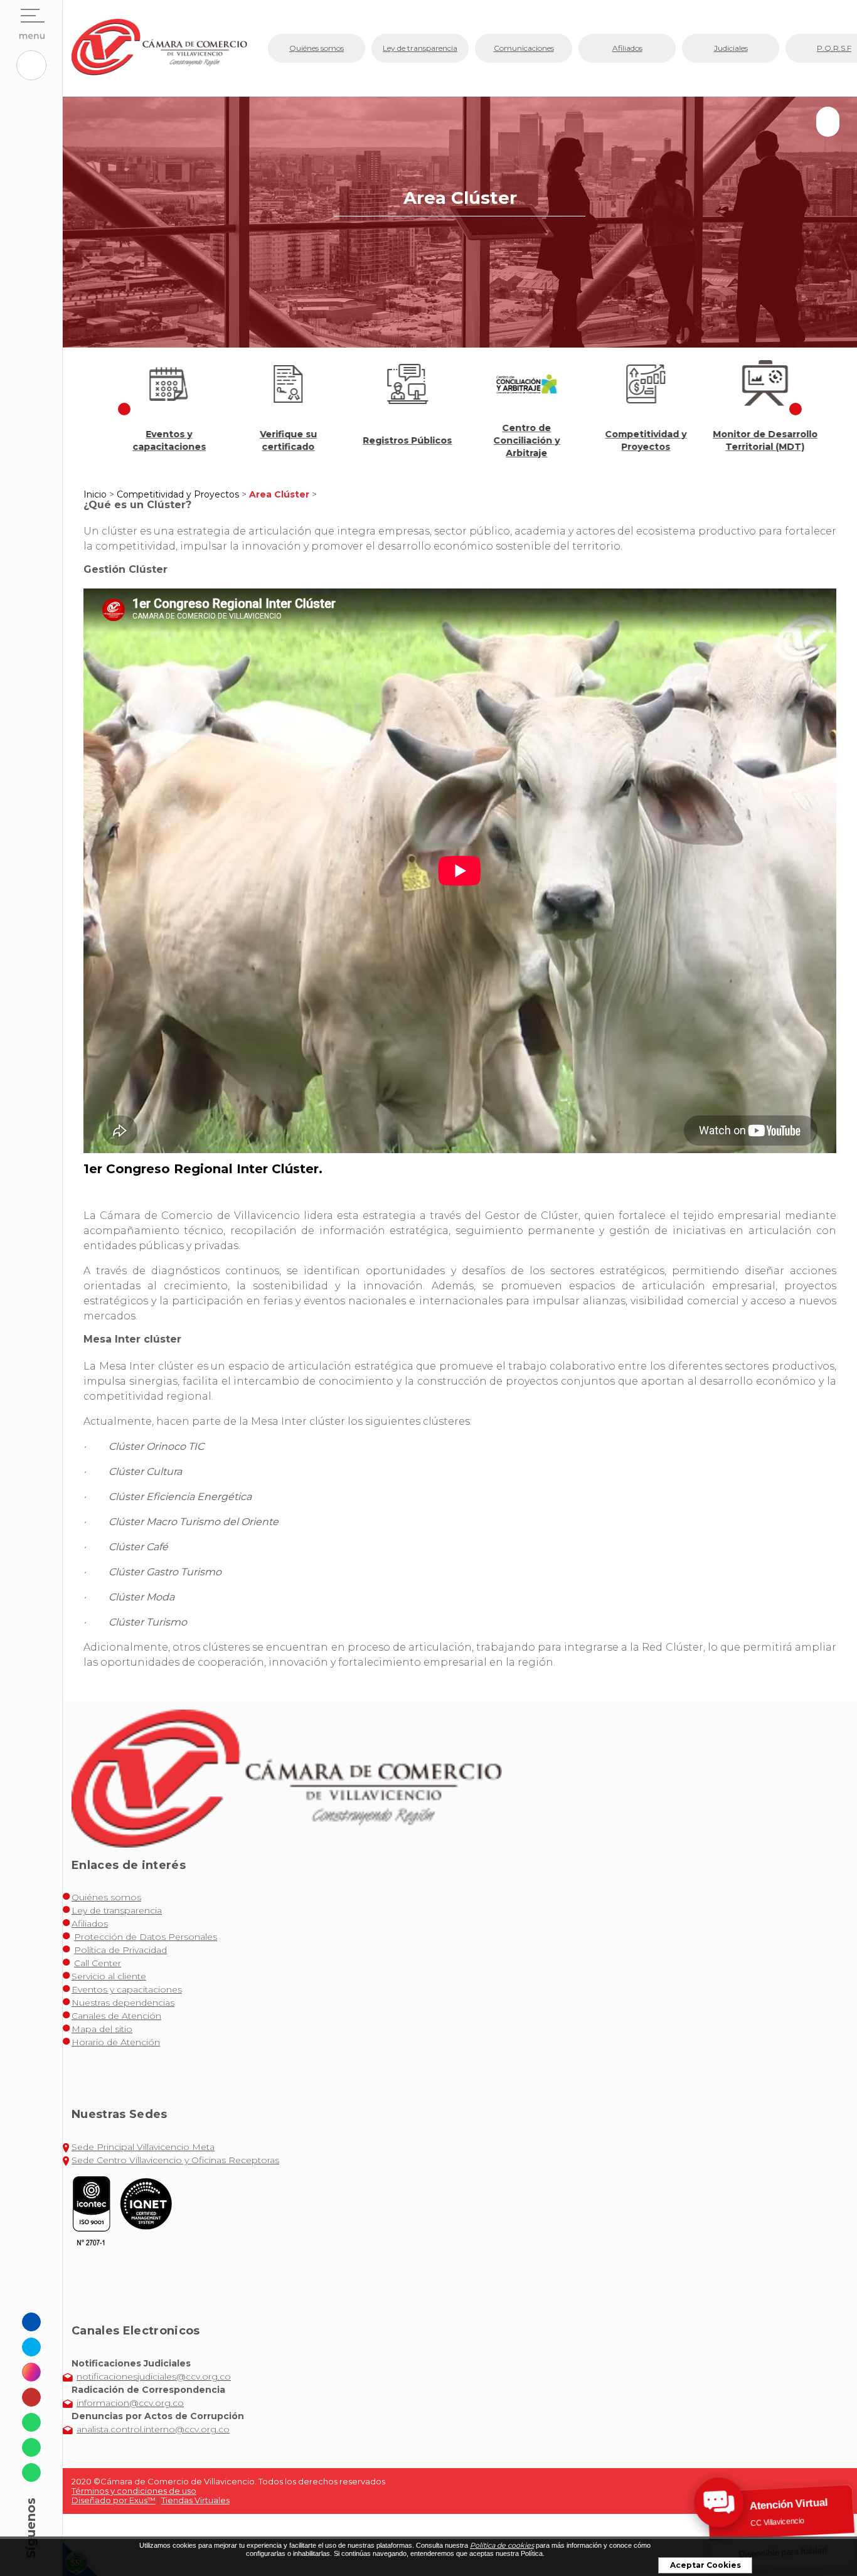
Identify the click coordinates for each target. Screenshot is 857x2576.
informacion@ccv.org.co (130, 2403)
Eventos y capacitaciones (127, 1989)
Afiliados (90, 1924)
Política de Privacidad (120, 1950)
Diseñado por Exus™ (114, 2500)
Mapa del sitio (102, 2029)
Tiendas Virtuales (195, 2500)
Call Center (98, 1963)
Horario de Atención (116, 2042)
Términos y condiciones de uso (134, 2491)
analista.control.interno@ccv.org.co (153, 2429)
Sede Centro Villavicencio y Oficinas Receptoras (175, 2160)
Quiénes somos (106, 1897)
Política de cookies (502, 2545)
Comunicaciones (524, 48)
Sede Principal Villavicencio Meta (143, 2147)
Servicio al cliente (109, 1976)
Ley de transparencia (117, 1910)
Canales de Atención (116, 2016)
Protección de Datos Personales (146, 1937)
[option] (162, 409)
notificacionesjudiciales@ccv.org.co (154, 2376)
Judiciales (731, 48)
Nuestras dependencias (123, 2003)
